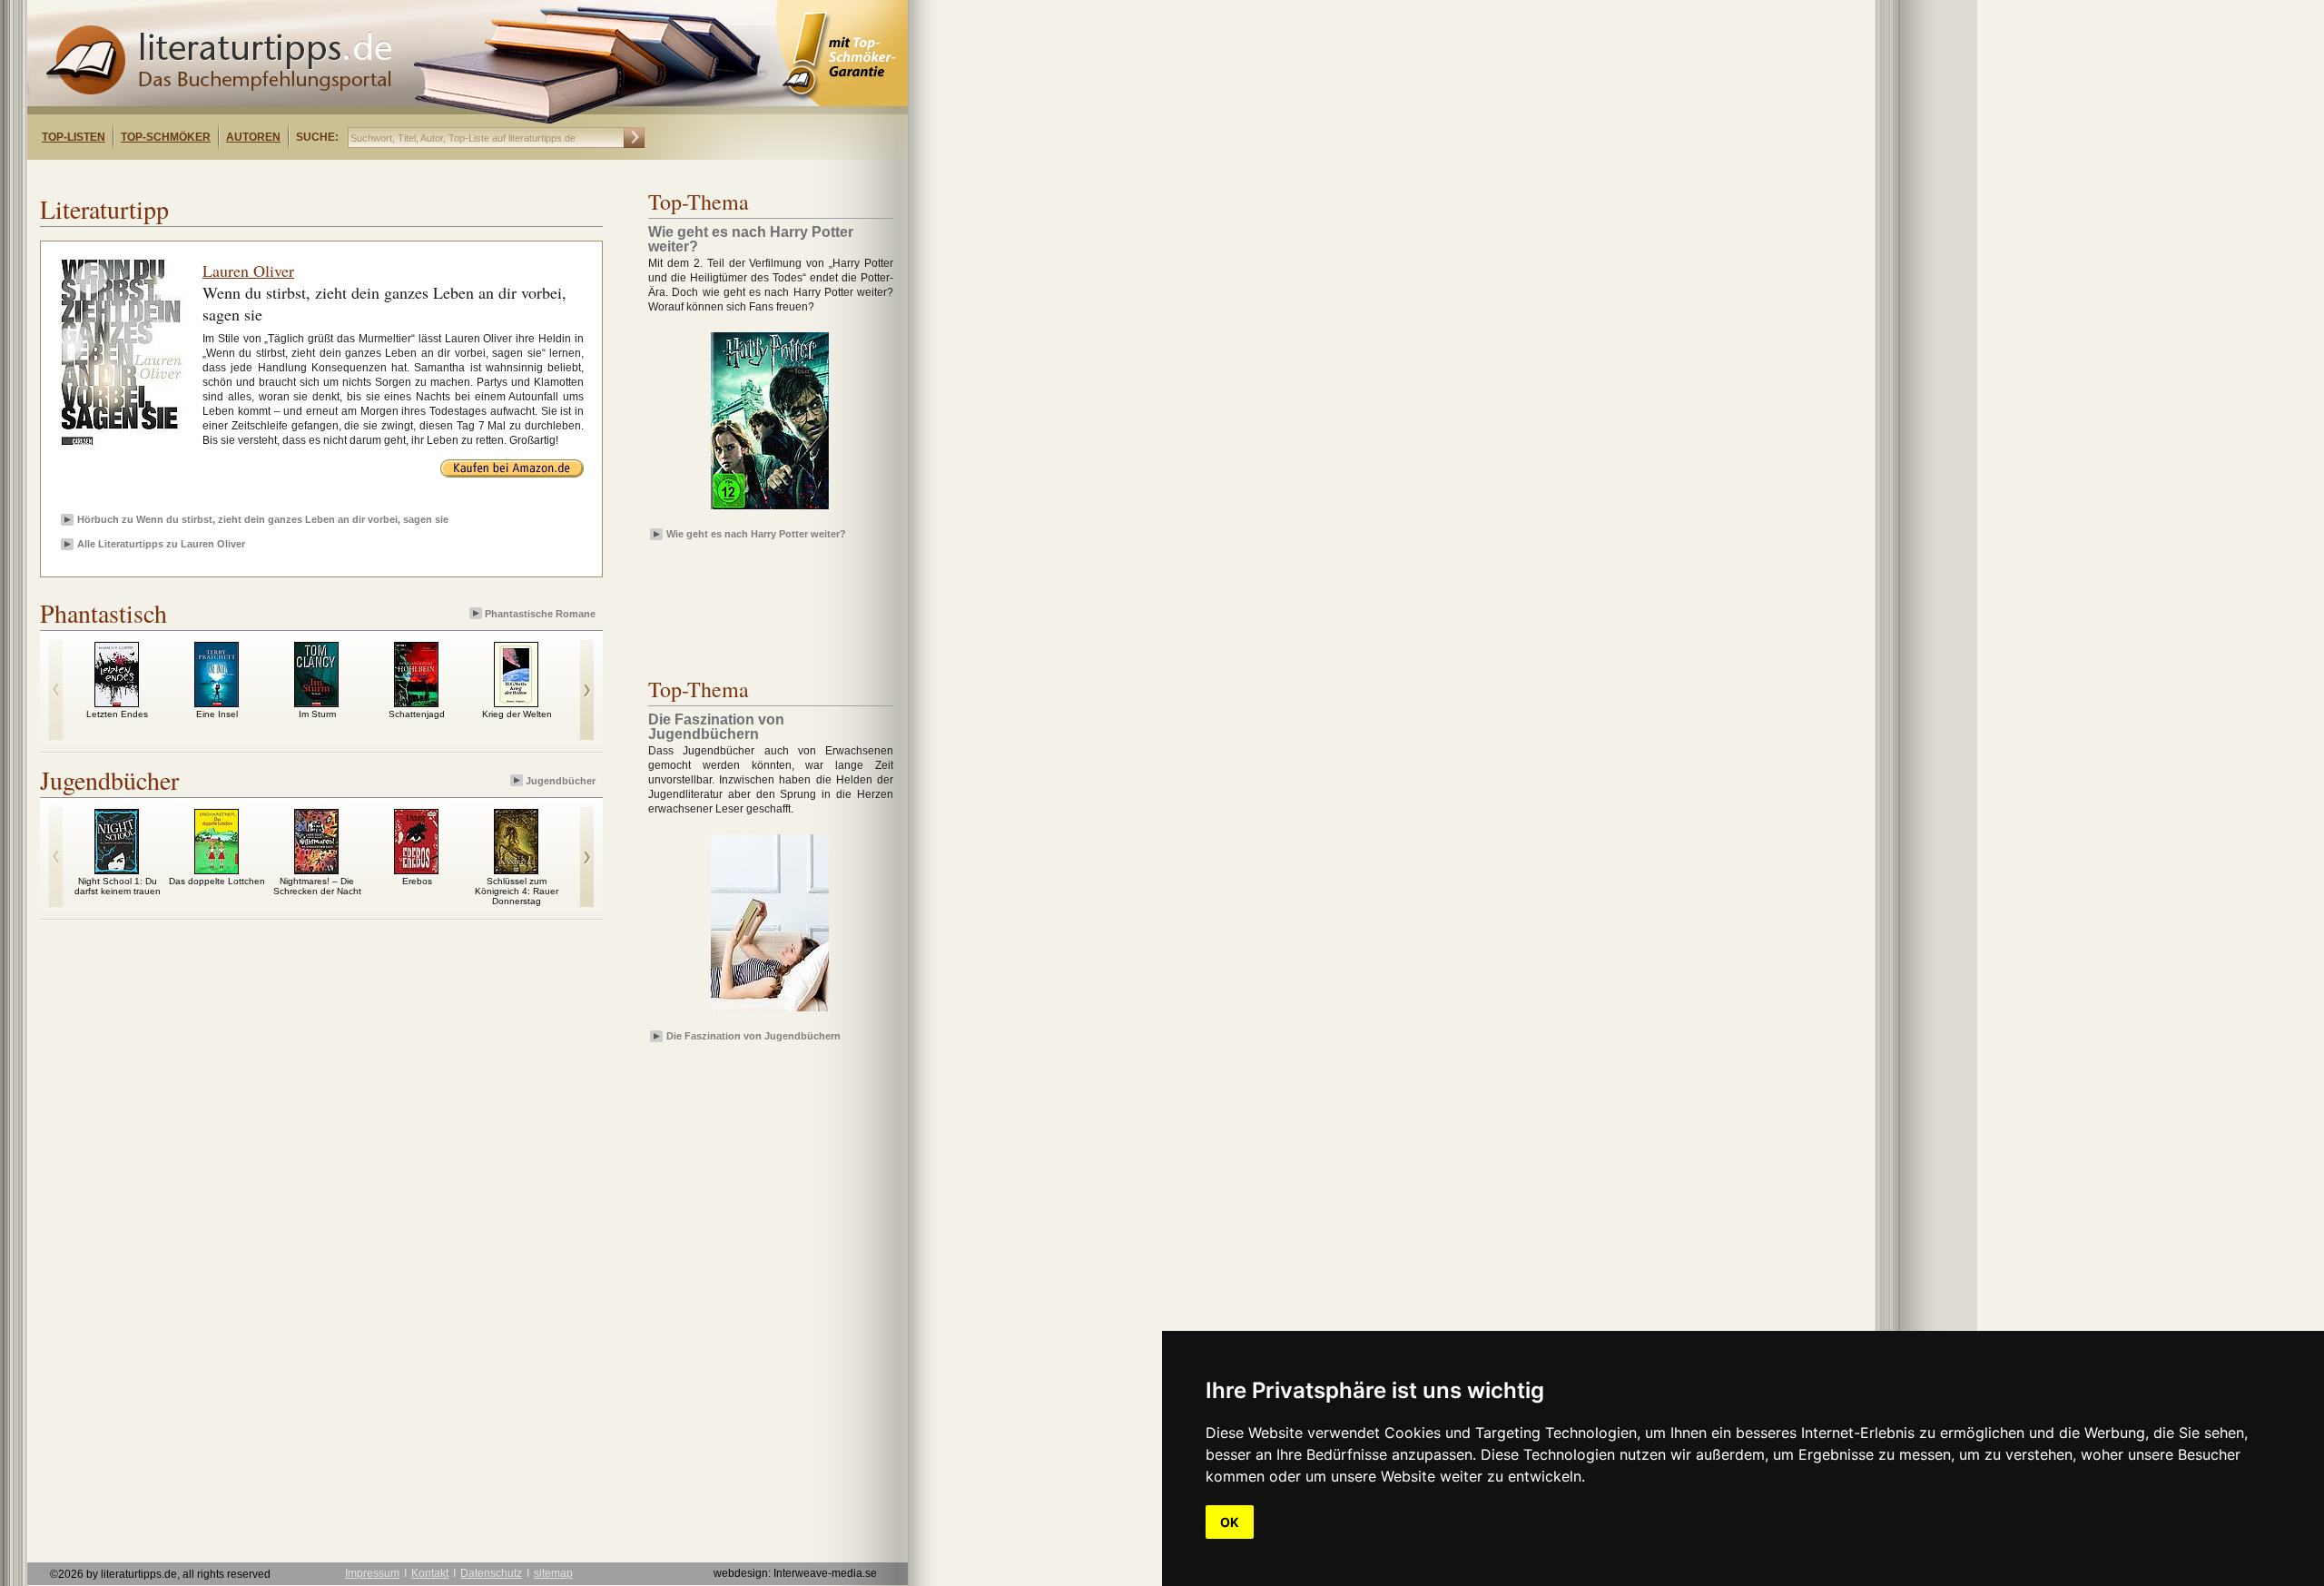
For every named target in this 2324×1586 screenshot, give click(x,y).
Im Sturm (317, 714)
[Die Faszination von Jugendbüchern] (770, 1012)
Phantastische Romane (540, 614)
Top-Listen (74, 137)
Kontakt (430, 1573)
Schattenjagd (417, 714)
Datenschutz (491, 1573)
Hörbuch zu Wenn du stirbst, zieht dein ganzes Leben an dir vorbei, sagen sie (263, 519)
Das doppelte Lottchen (217, 881)
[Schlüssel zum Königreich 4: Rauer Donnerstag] (516, 870)
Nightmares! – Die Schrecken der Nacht (317, 886)
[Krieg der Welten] (516, 703)
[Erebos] (416, 870)
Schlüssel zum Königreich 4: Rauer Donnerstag (517, 891)
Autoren (253, 137)
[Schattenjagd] (416, 703)
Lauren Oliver (248, 271)
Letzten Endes (117, 714)
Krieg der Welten (517, 714)
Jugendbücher (561, 781)
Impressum (372, 1573)
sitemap (553, 1573)
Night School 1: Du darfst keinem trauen (118, 886)
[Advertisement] (261, 176)
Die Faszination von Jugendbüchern (753, 1036)
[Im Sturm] (316, 703)
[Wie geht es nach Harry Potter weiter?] (770, 510)
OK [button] (1230, 1522)
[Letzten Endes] (117, 703)
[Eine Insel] (217, 703)
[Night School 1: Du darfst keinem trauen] (117, 870)
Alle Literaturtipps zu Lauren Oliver (161, 544)
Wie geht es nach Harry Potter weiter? (756, 534)
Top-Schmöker (166, 137)
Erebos (417, 881)
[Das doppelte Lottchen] (217, 870)
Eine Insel (217, 714)
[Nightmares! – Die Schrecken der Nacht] (316, 870)
